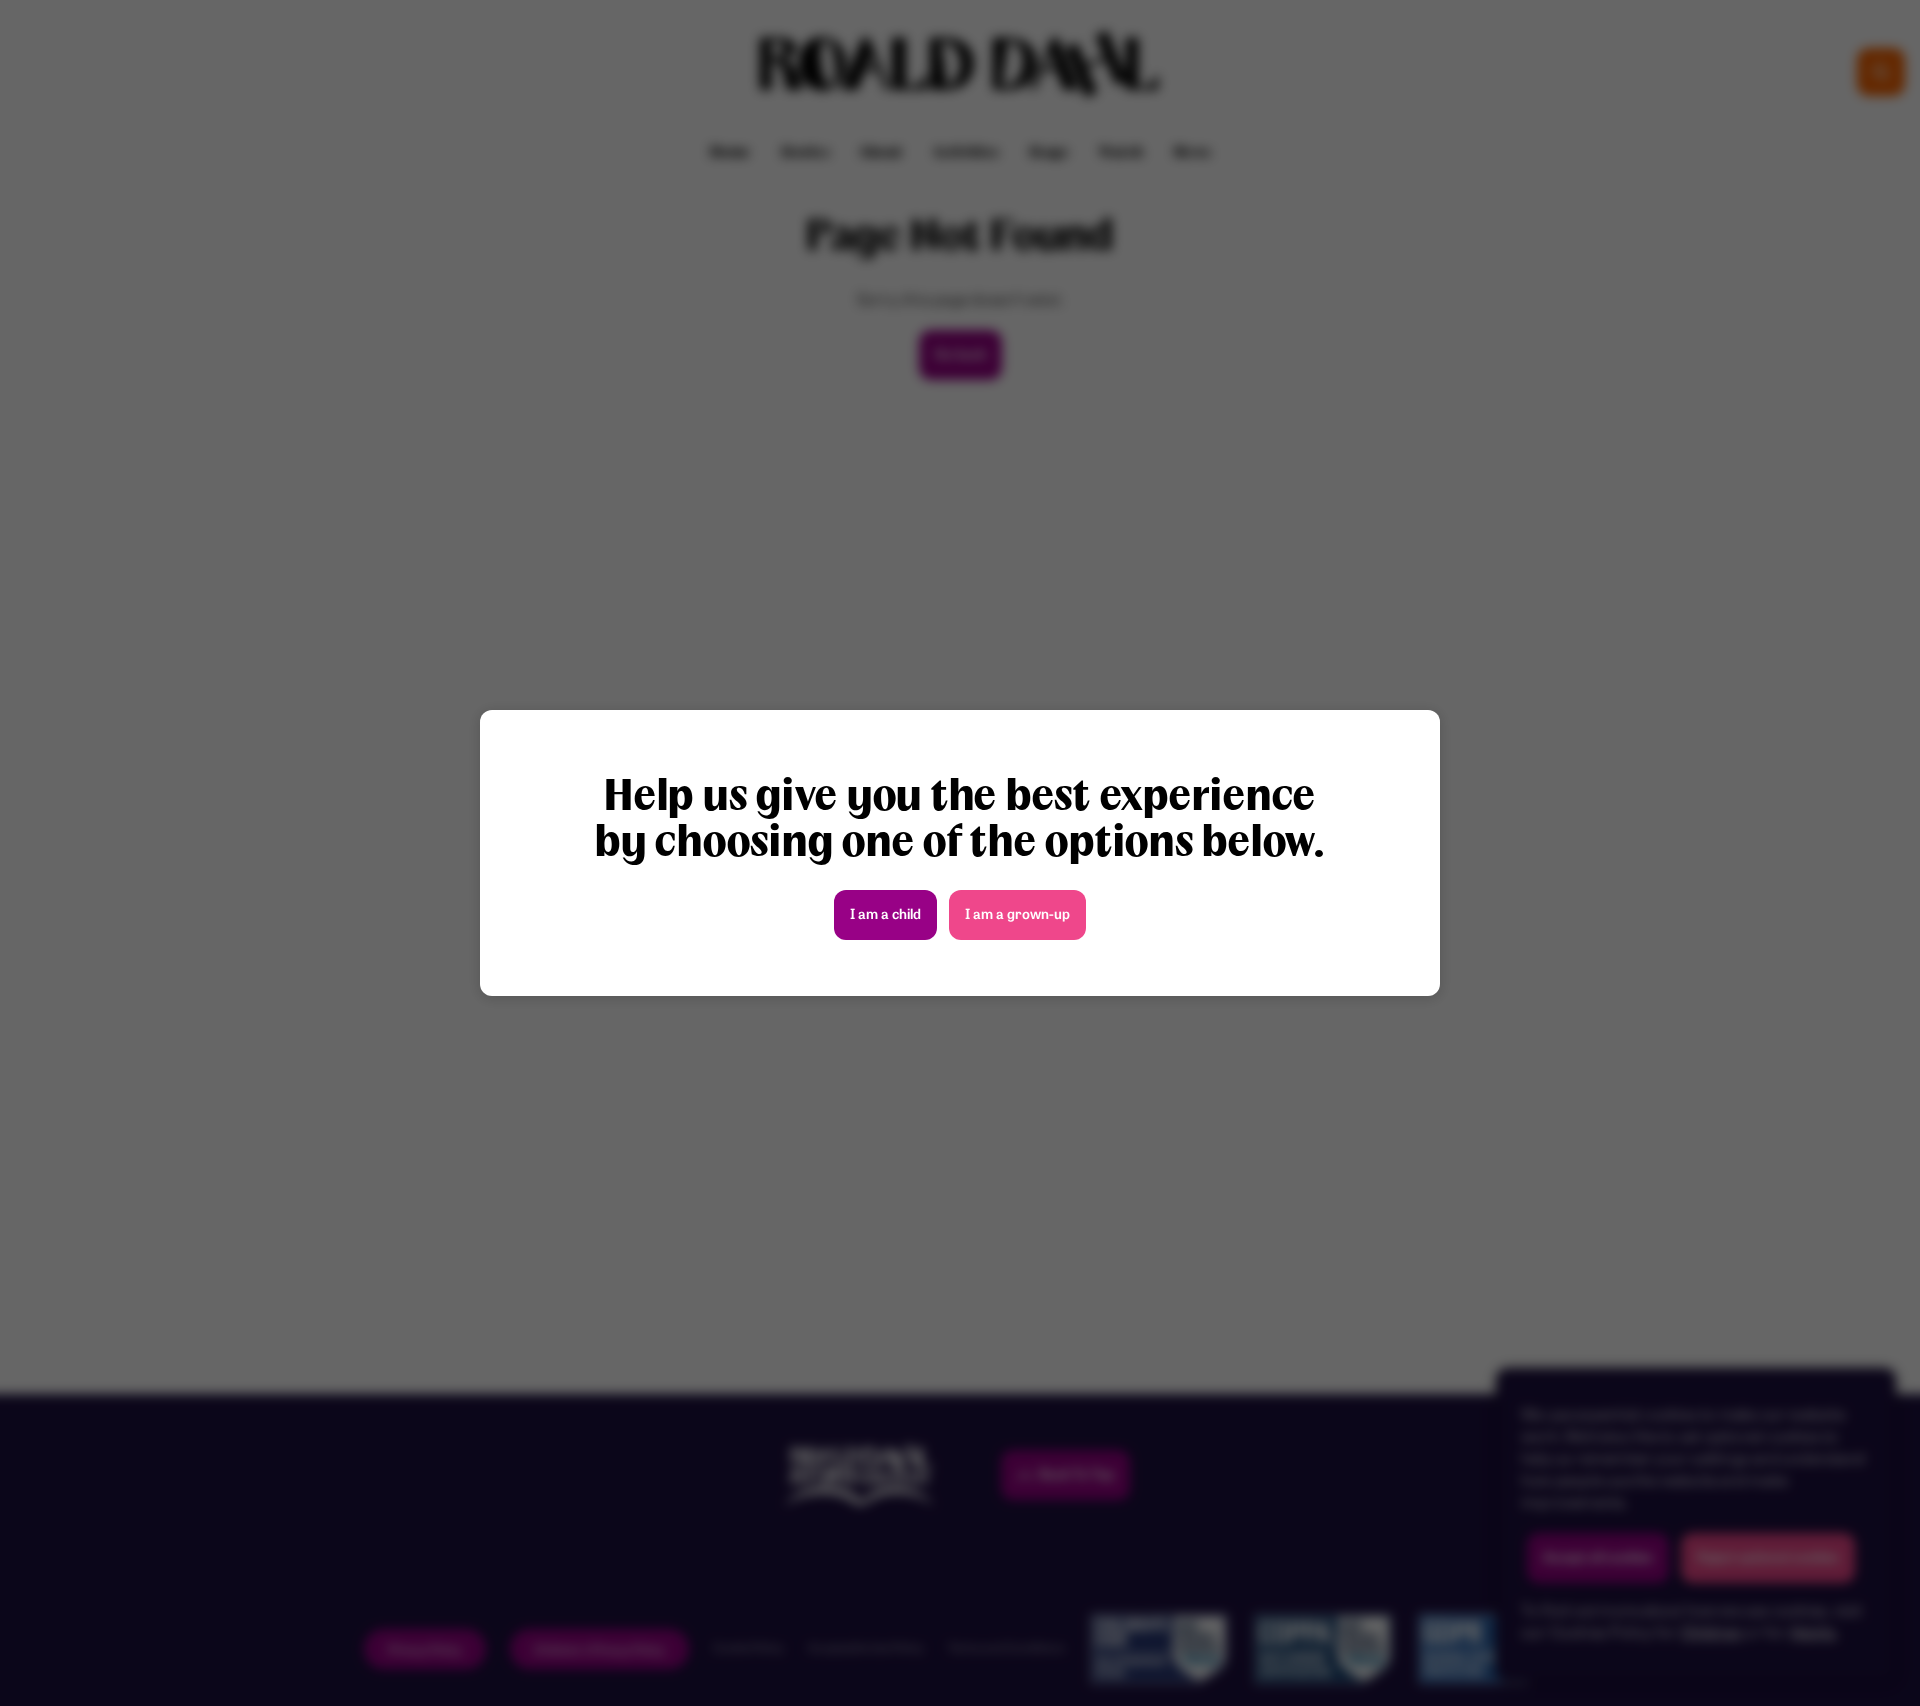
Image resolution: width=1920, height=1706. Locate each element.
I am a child (885, 915)
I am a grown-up (1017, 915)
